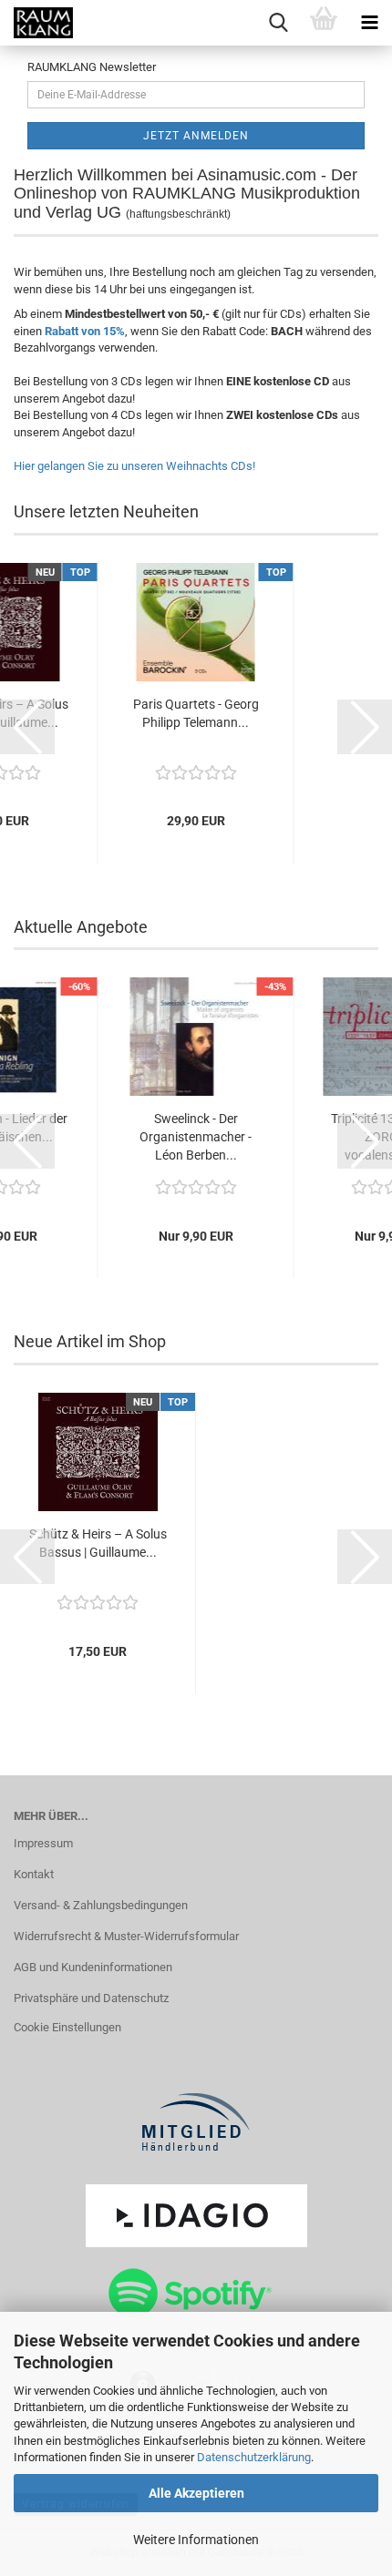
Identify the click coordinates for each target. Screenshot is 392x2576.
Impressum (43, 1843)
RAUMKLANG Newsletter (92, 67)
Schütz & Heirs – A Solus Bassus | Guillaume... (98, 1543)
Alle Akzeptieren (196, 2493)
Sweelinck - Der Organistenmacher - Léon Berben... (196, 1137)
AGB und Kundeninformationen (93, 1967)
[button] (27, 727)
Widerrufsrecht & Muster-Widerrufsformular (126, 1936)
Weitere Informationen (196, 2540)
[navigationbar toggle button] (369, 23)
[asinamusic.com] (36, 23)
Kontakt (34, 1874)
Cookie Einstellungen (67, 2027)
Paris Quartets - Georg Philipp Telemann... (196, 713)
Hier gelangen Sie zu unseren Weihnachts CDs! (134, 466)
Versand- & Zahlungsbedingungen (101, 1905)
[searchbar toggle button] (278, 23)
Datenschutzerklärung (254, 2457)
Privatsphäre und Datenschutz (91, 1998)
